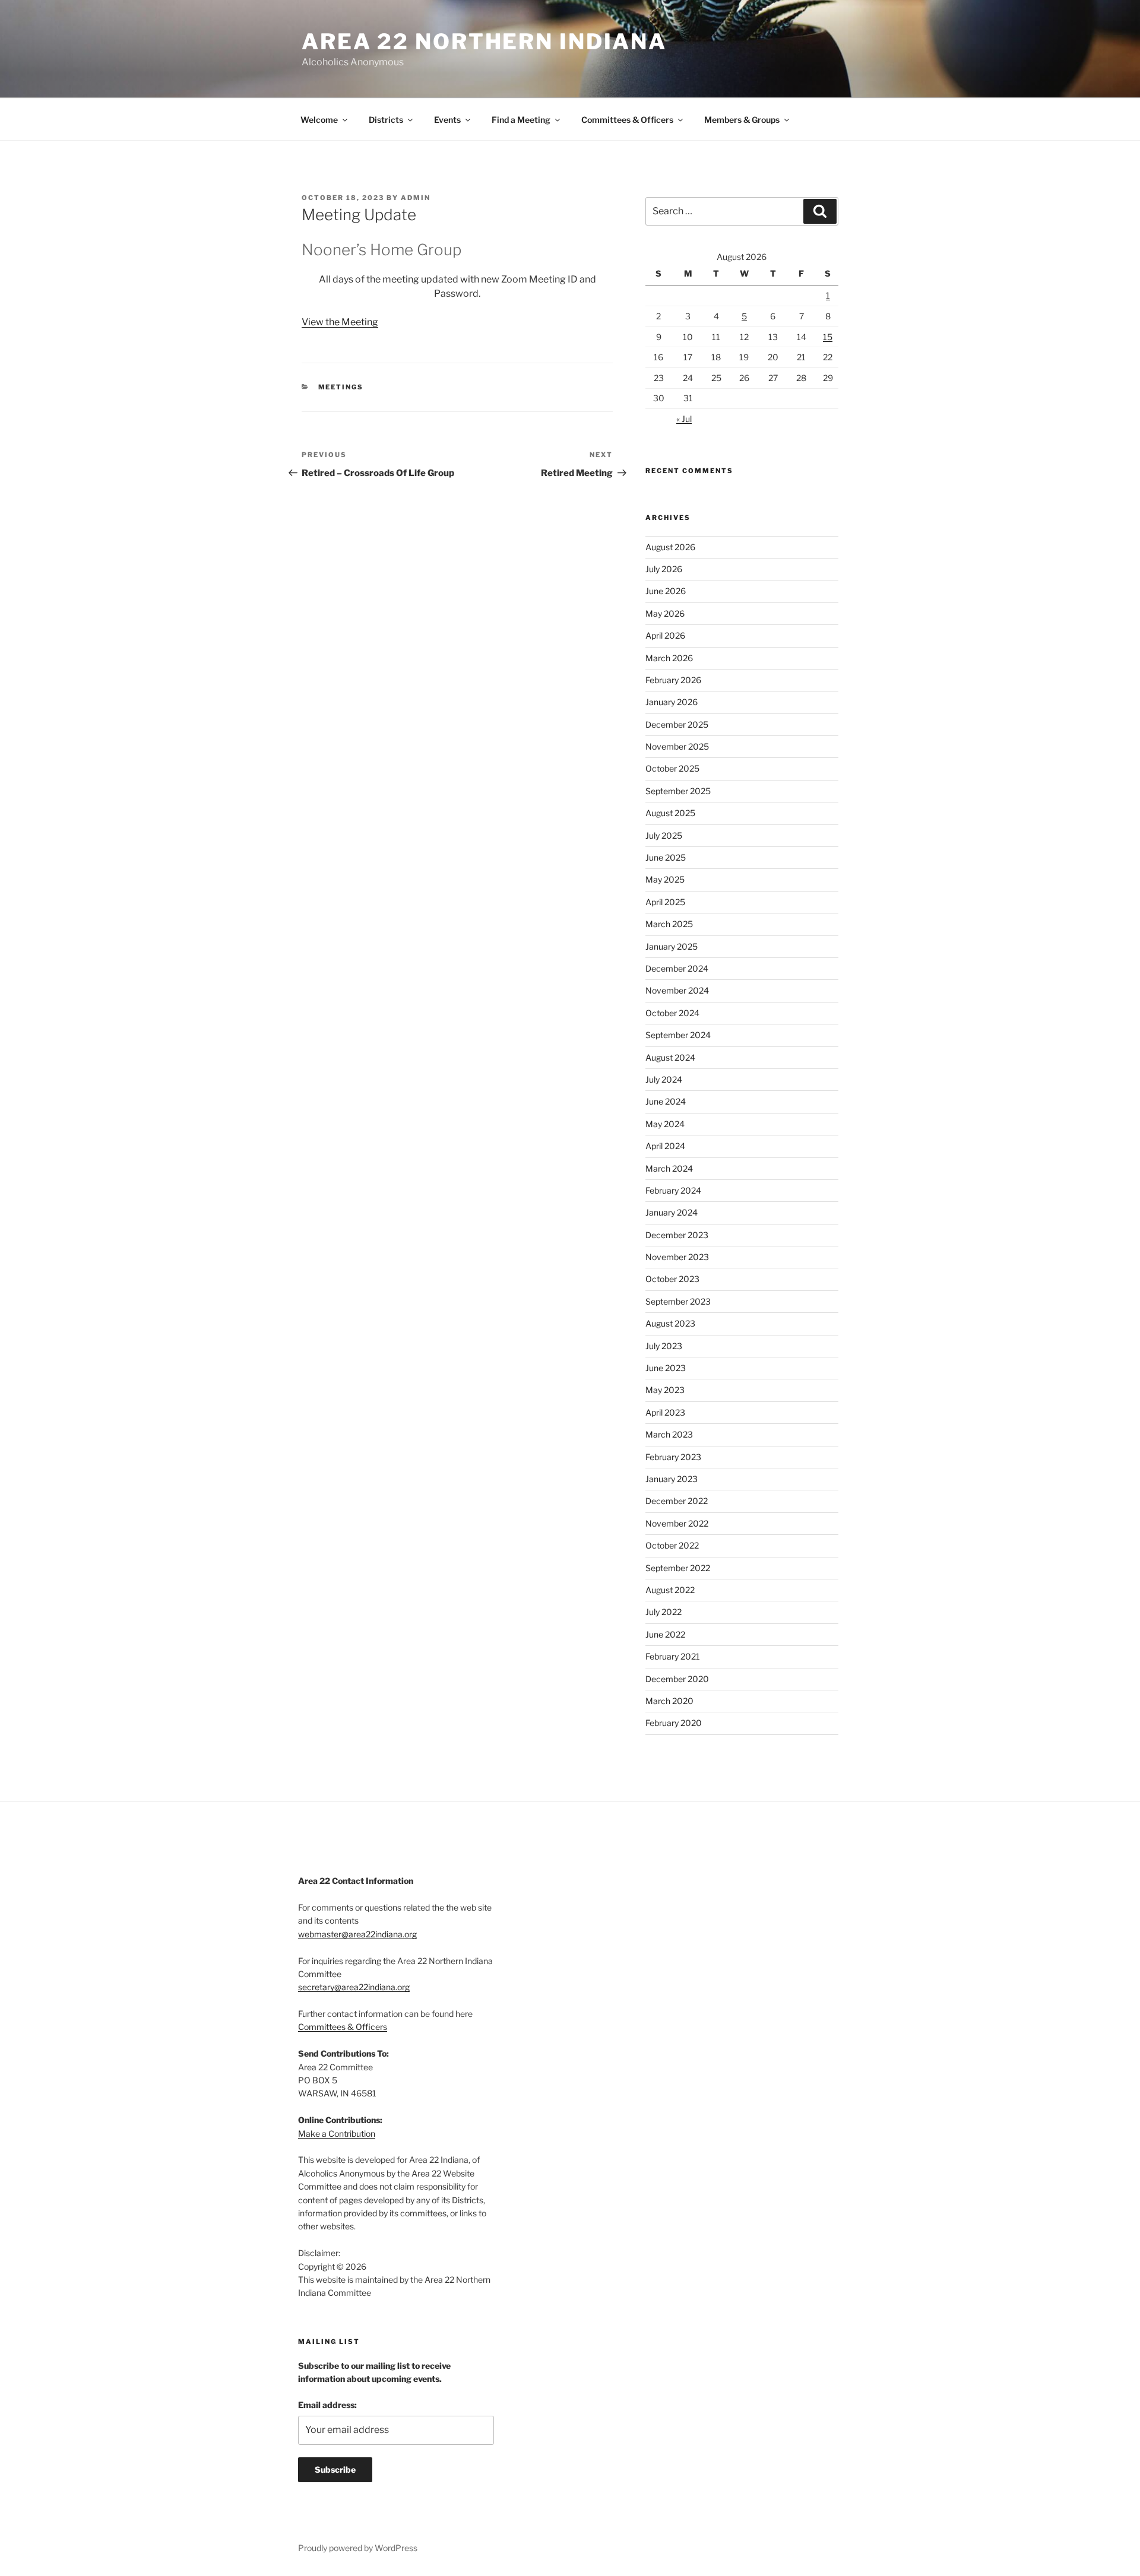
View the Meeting (340, 322)
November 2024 (677, 990)
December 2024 (677, 968)
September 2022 (678, 1568)
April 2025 (665, 902)
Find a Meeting (521, 120)
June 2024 (666, 1101)
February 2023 (673, 1457)
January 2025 (672, 946)
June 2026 (666, 591)
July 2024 (664, 1079)
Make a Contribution (337, 2134)
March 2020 (669, 1701)
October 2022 (672, 1545)
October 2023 (672, 1279)
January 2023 (672, 1479)
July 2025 (664, 835)
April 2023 (665, 1412)
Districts (386, 120)
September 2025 (678, 791)
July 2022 (664, 1612)
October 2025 (672, 768)
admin (416, 198)
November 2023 (677, 1257)
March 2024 (669, 1168)
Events (447, 120)
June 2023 (666, 1368)
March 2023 (669, 1434)
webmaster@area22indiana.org (357, 1934)
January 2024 (672, 1212)
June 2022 (665, 1634)
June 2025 (666, 857)
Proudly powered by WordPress (358, 2548)
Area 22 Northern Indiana (484, 42)
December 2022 (677, 1501)
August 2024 (670, 1057)
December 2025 (677, 724)
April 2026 (665, 635)
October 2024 (672, 1013)
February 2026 (673, 680)
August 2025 (670, 813)
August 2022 (670, 1590)
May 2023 (665, 1390)
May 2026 (665, 613)
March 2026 (669, 658)
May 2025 (665, 879)
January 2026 (672, 702)
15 (828, 337)
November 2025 (677, 746)
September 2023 (678, 1301)
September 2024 (678, 1035)
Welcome (319, 120)
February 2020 (674, 1723)
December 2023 (677, 1235)
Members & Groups (742, 120)
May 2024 (665, 1124)
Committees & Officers (627, 120)
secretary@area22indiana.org (354, 1987)
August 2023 (670, 1323)
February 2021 (673, 1656)
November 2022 (677, 1523)
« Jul (684, 419)
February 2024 (673, 1190)
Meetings (341, 387)
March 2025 (669, 924)
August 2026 (670, 547)
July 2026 (664, 569)
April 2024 (665, 1146)
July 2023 (664, 1346)
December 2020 (677, 1679)
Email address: (327, 2405)
